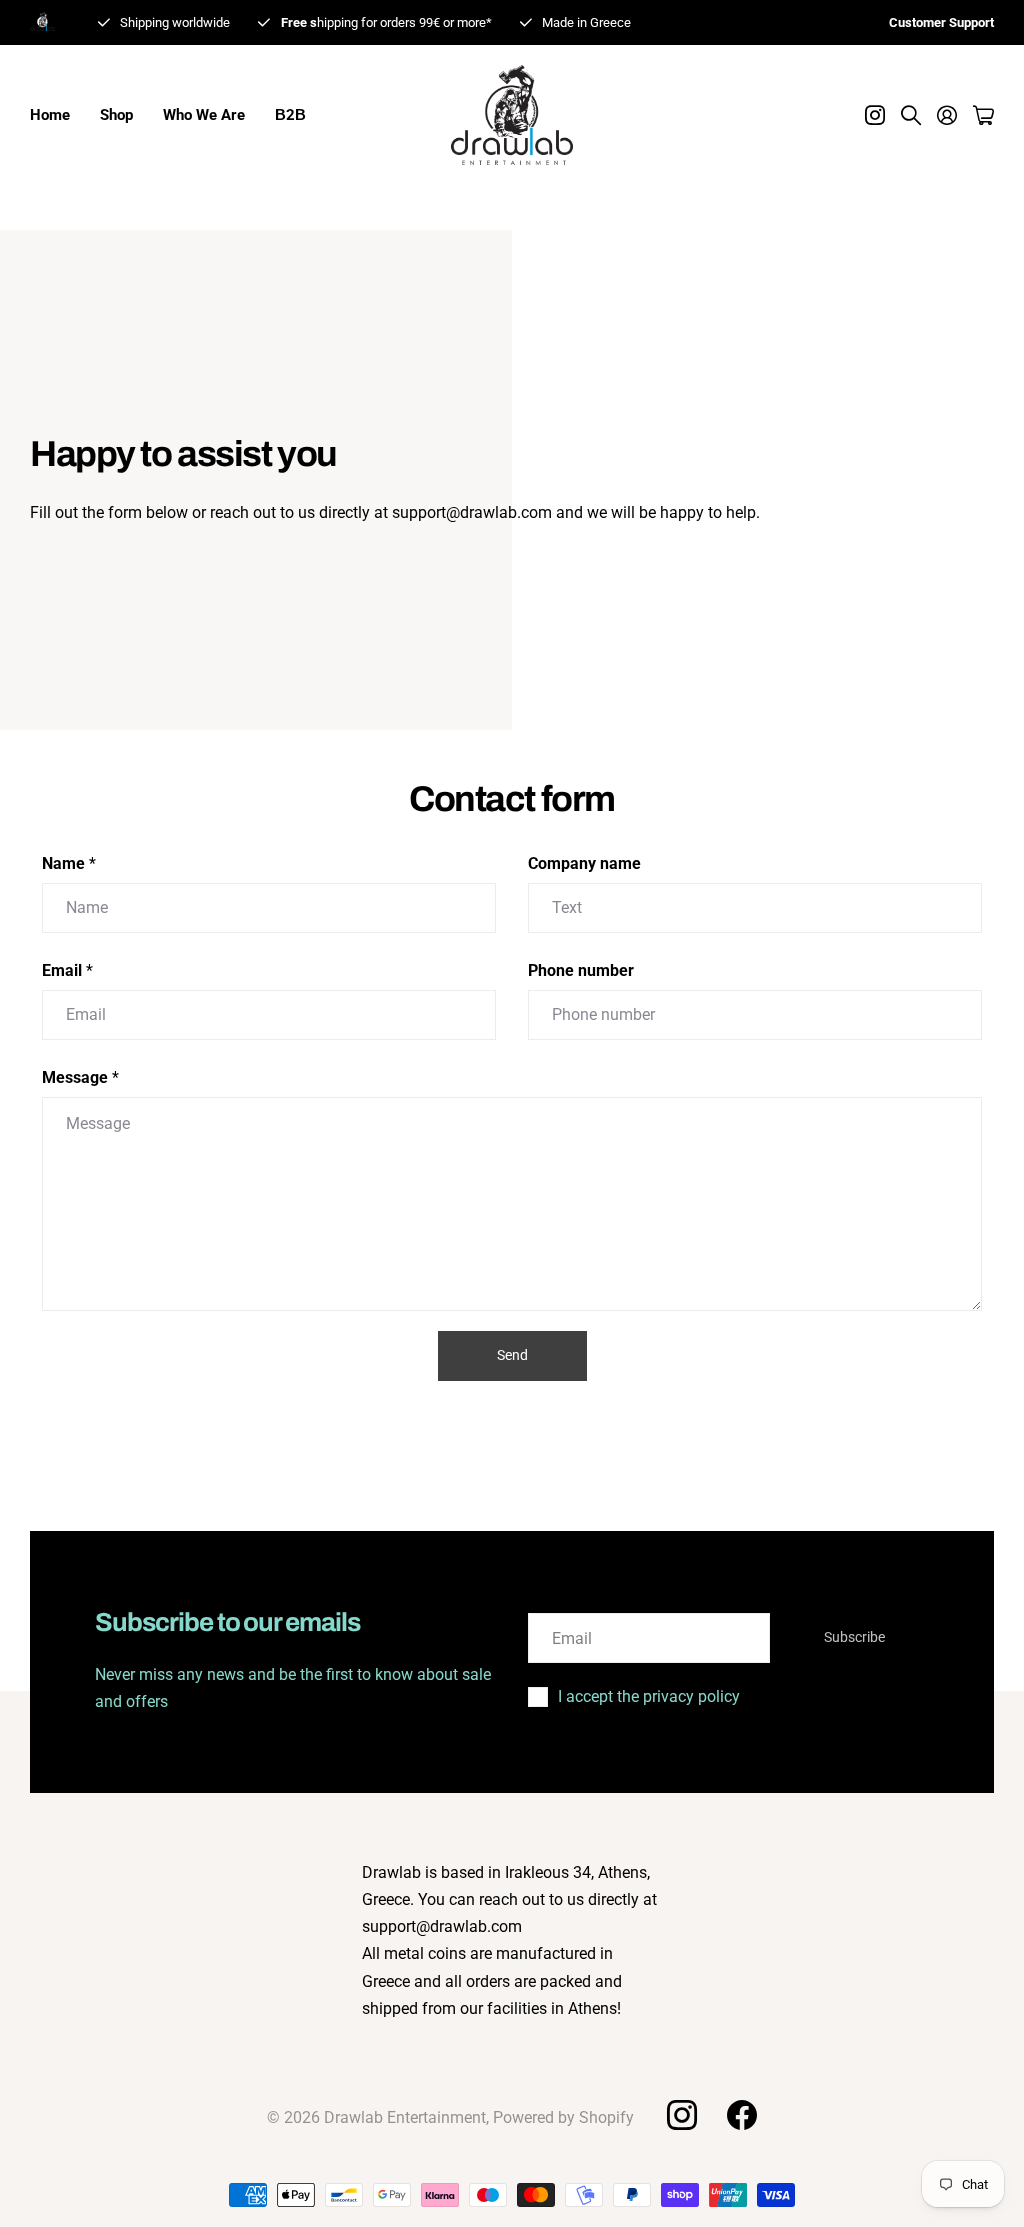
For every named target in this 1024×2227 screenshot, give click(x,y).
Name (69, 863)
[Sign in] (947, 115)
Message (80, 1077)
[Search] (911, 115)
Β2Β (290, 115)
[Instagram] (681, 2115)
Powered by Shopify (563, 2117)
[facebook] (742, 2115)
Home (50, 115)
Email (67, 970)
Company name (584, 863)
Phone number (581, 970)
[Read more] (875, 115)
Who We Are (204, 115)
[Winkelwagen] (983, 115)
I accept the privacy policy (649, 1696)
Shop (116, 115)
